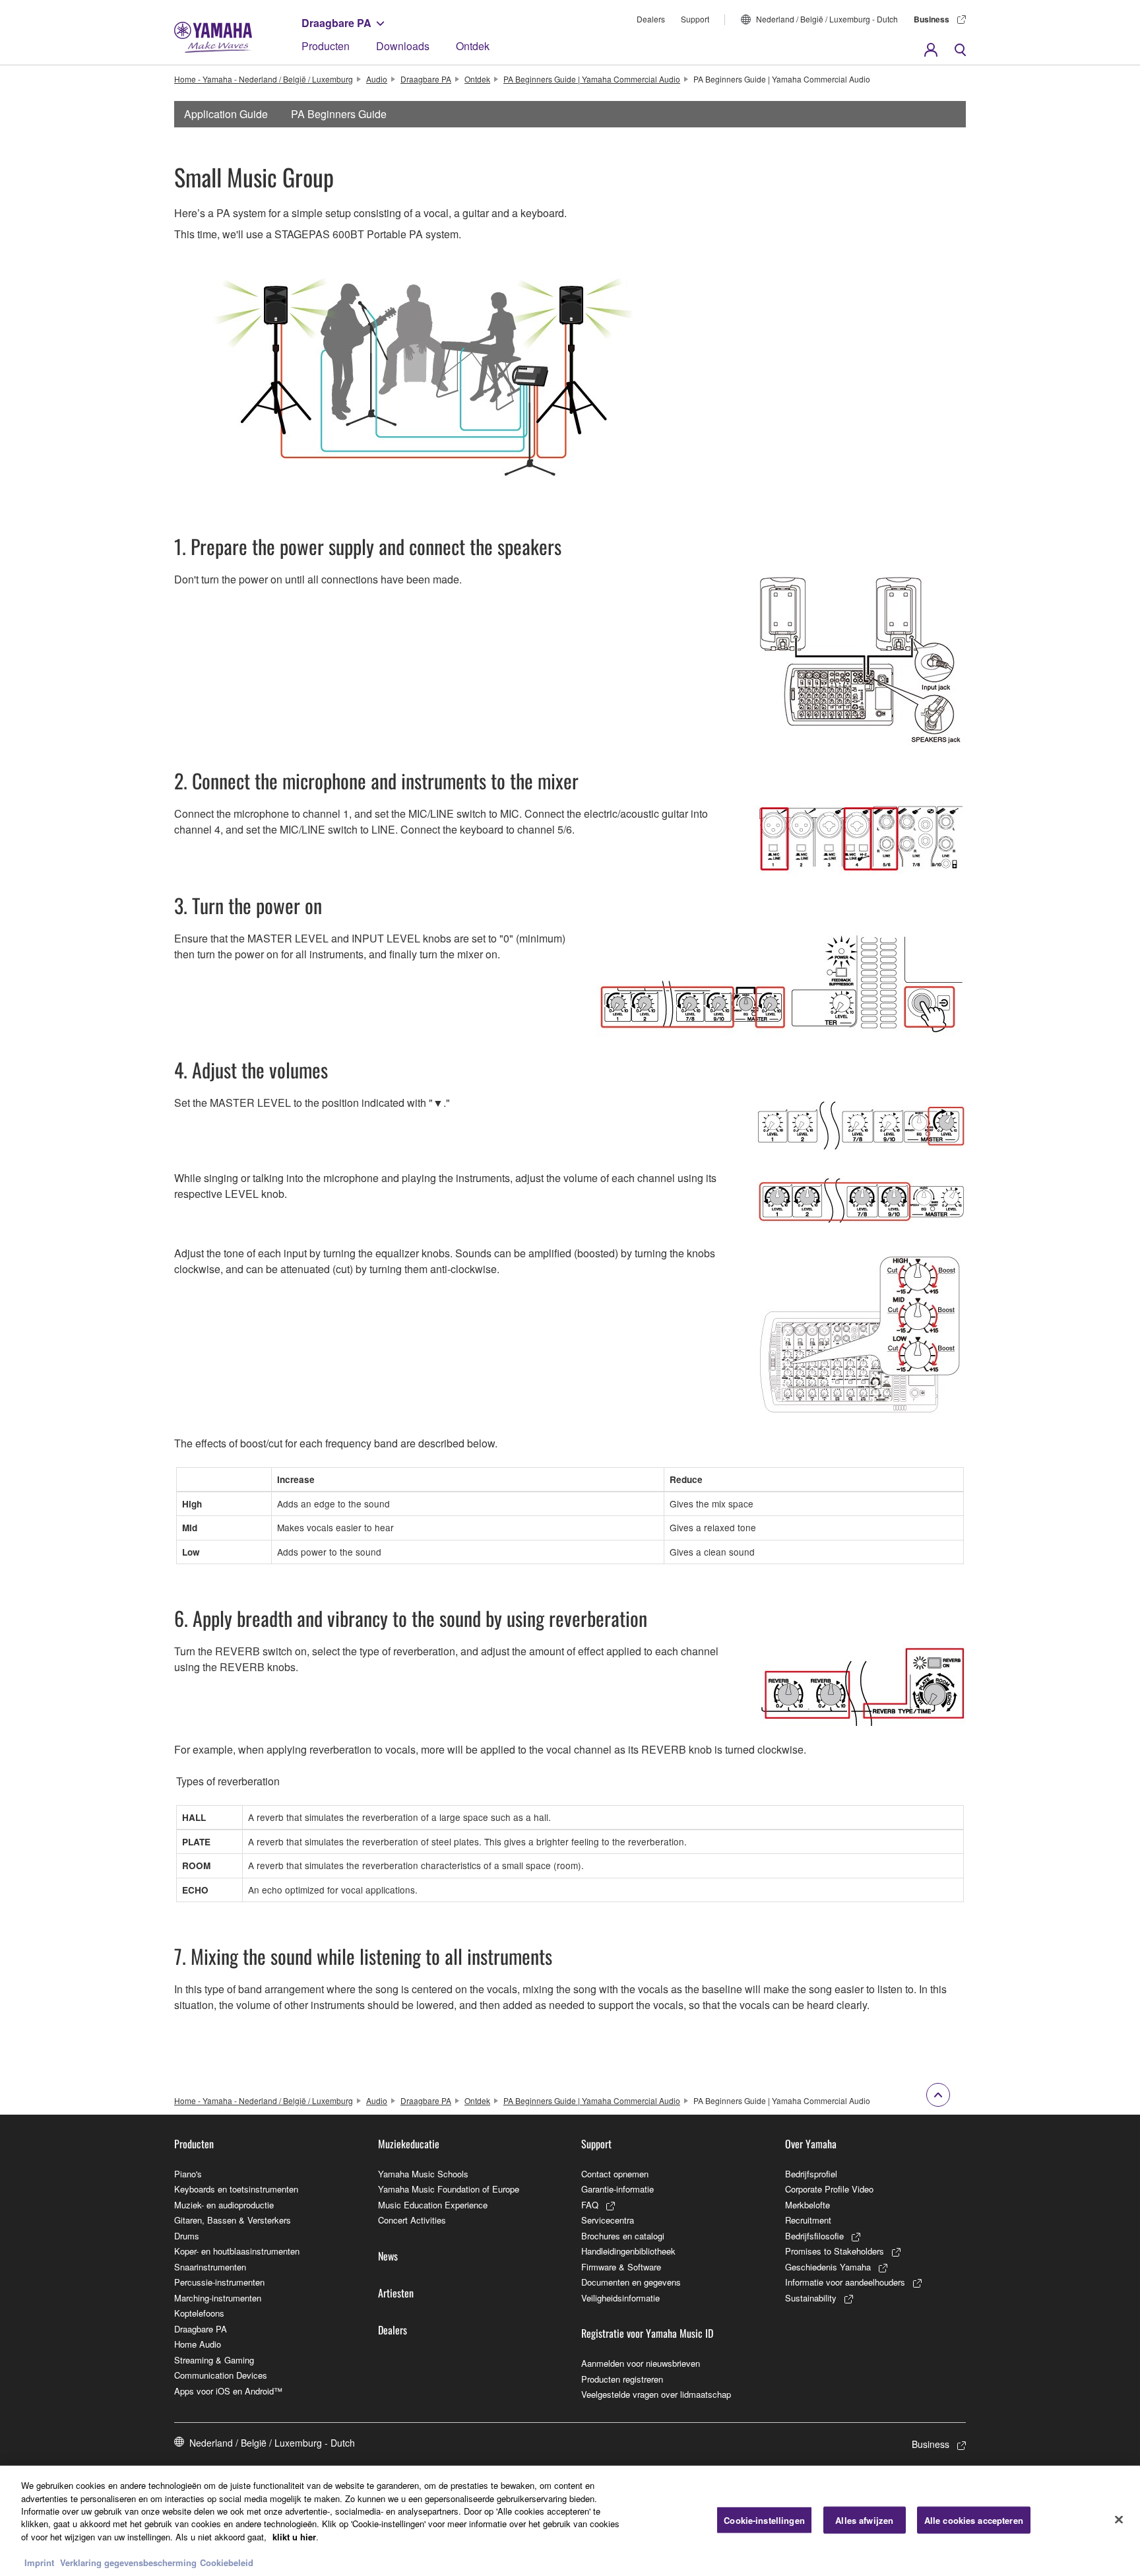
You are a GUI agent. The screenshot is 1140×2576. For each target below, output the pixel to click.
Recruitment (808, 2220)
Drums (187, 2236)
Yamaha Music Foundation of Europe (449, 2189)
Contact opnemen (615, 2174)
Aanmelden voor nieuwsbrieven (641, 2363)
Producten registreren (622, 2379)
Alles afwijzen (864, 2520)
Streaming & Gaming (214, 2360)
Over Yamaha (811, 2144)
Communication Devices (221, 2375)
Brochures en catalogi (623, 2236)
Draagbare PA (336, 23)
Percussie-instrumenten (219, 2282)
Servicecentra (608, 2220)
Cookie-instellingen (764, 2520)
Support (695, 19)
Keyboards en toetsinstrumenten (236, 2189)
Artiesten (396, 2293)
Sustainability (811, 2298)
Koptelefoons (199, 2313)
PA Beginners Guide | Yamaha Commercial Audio (592, 79)
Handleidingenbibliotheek (628, 2251)
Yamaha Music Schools (423, 2174)
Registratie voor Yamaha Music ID (647, 2333)
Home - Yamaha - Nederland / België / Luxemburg (264, 79)
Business (932, 19)
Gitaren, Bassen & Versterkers (233, 2220)
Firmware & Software (621, 2267)
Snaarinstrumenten (210, 2267)
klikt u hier (294, 2537)
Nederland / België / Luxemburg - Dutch (827, 19)
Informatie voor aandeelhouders (845, 2282)
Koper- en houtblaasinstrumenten (237, 2251)
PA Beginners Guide (339, 114)
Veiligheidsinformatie (620, 2298)
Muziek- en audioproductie (224, 2205)
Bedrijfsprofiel (811, 2174)
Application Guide (226, 114)
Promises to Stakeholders (835, 2251)
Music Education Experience (433, 2205)
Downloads (403, 46)
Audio (377, 79)
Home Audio (198, 2344)
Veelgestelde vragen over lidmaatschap (656, 2394)
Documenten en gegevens (631, 2282)
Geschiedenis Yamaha (828, 2267)
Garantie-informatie (617, 2189)
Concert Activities (412, 2220)
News (388, 2256)
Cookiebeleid (227, 2562)
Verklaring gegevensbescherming (128, 2562)
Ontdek (473, 46)
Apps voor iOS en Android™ (228, 2391)
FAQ (590, 2205)
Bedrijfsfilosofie (814, 2236)
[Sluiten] (1119, 2519)
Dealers (651, 19)
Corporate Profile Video (829, 2189)
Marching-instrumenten (218, 2298)
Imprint (39, 2562)
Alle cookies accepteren (974, 2520)
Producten (326, 46)
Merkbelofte (807, 2205)
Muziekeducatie (409, 2144)
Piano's (188, 2174)
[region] (570, 2521)
